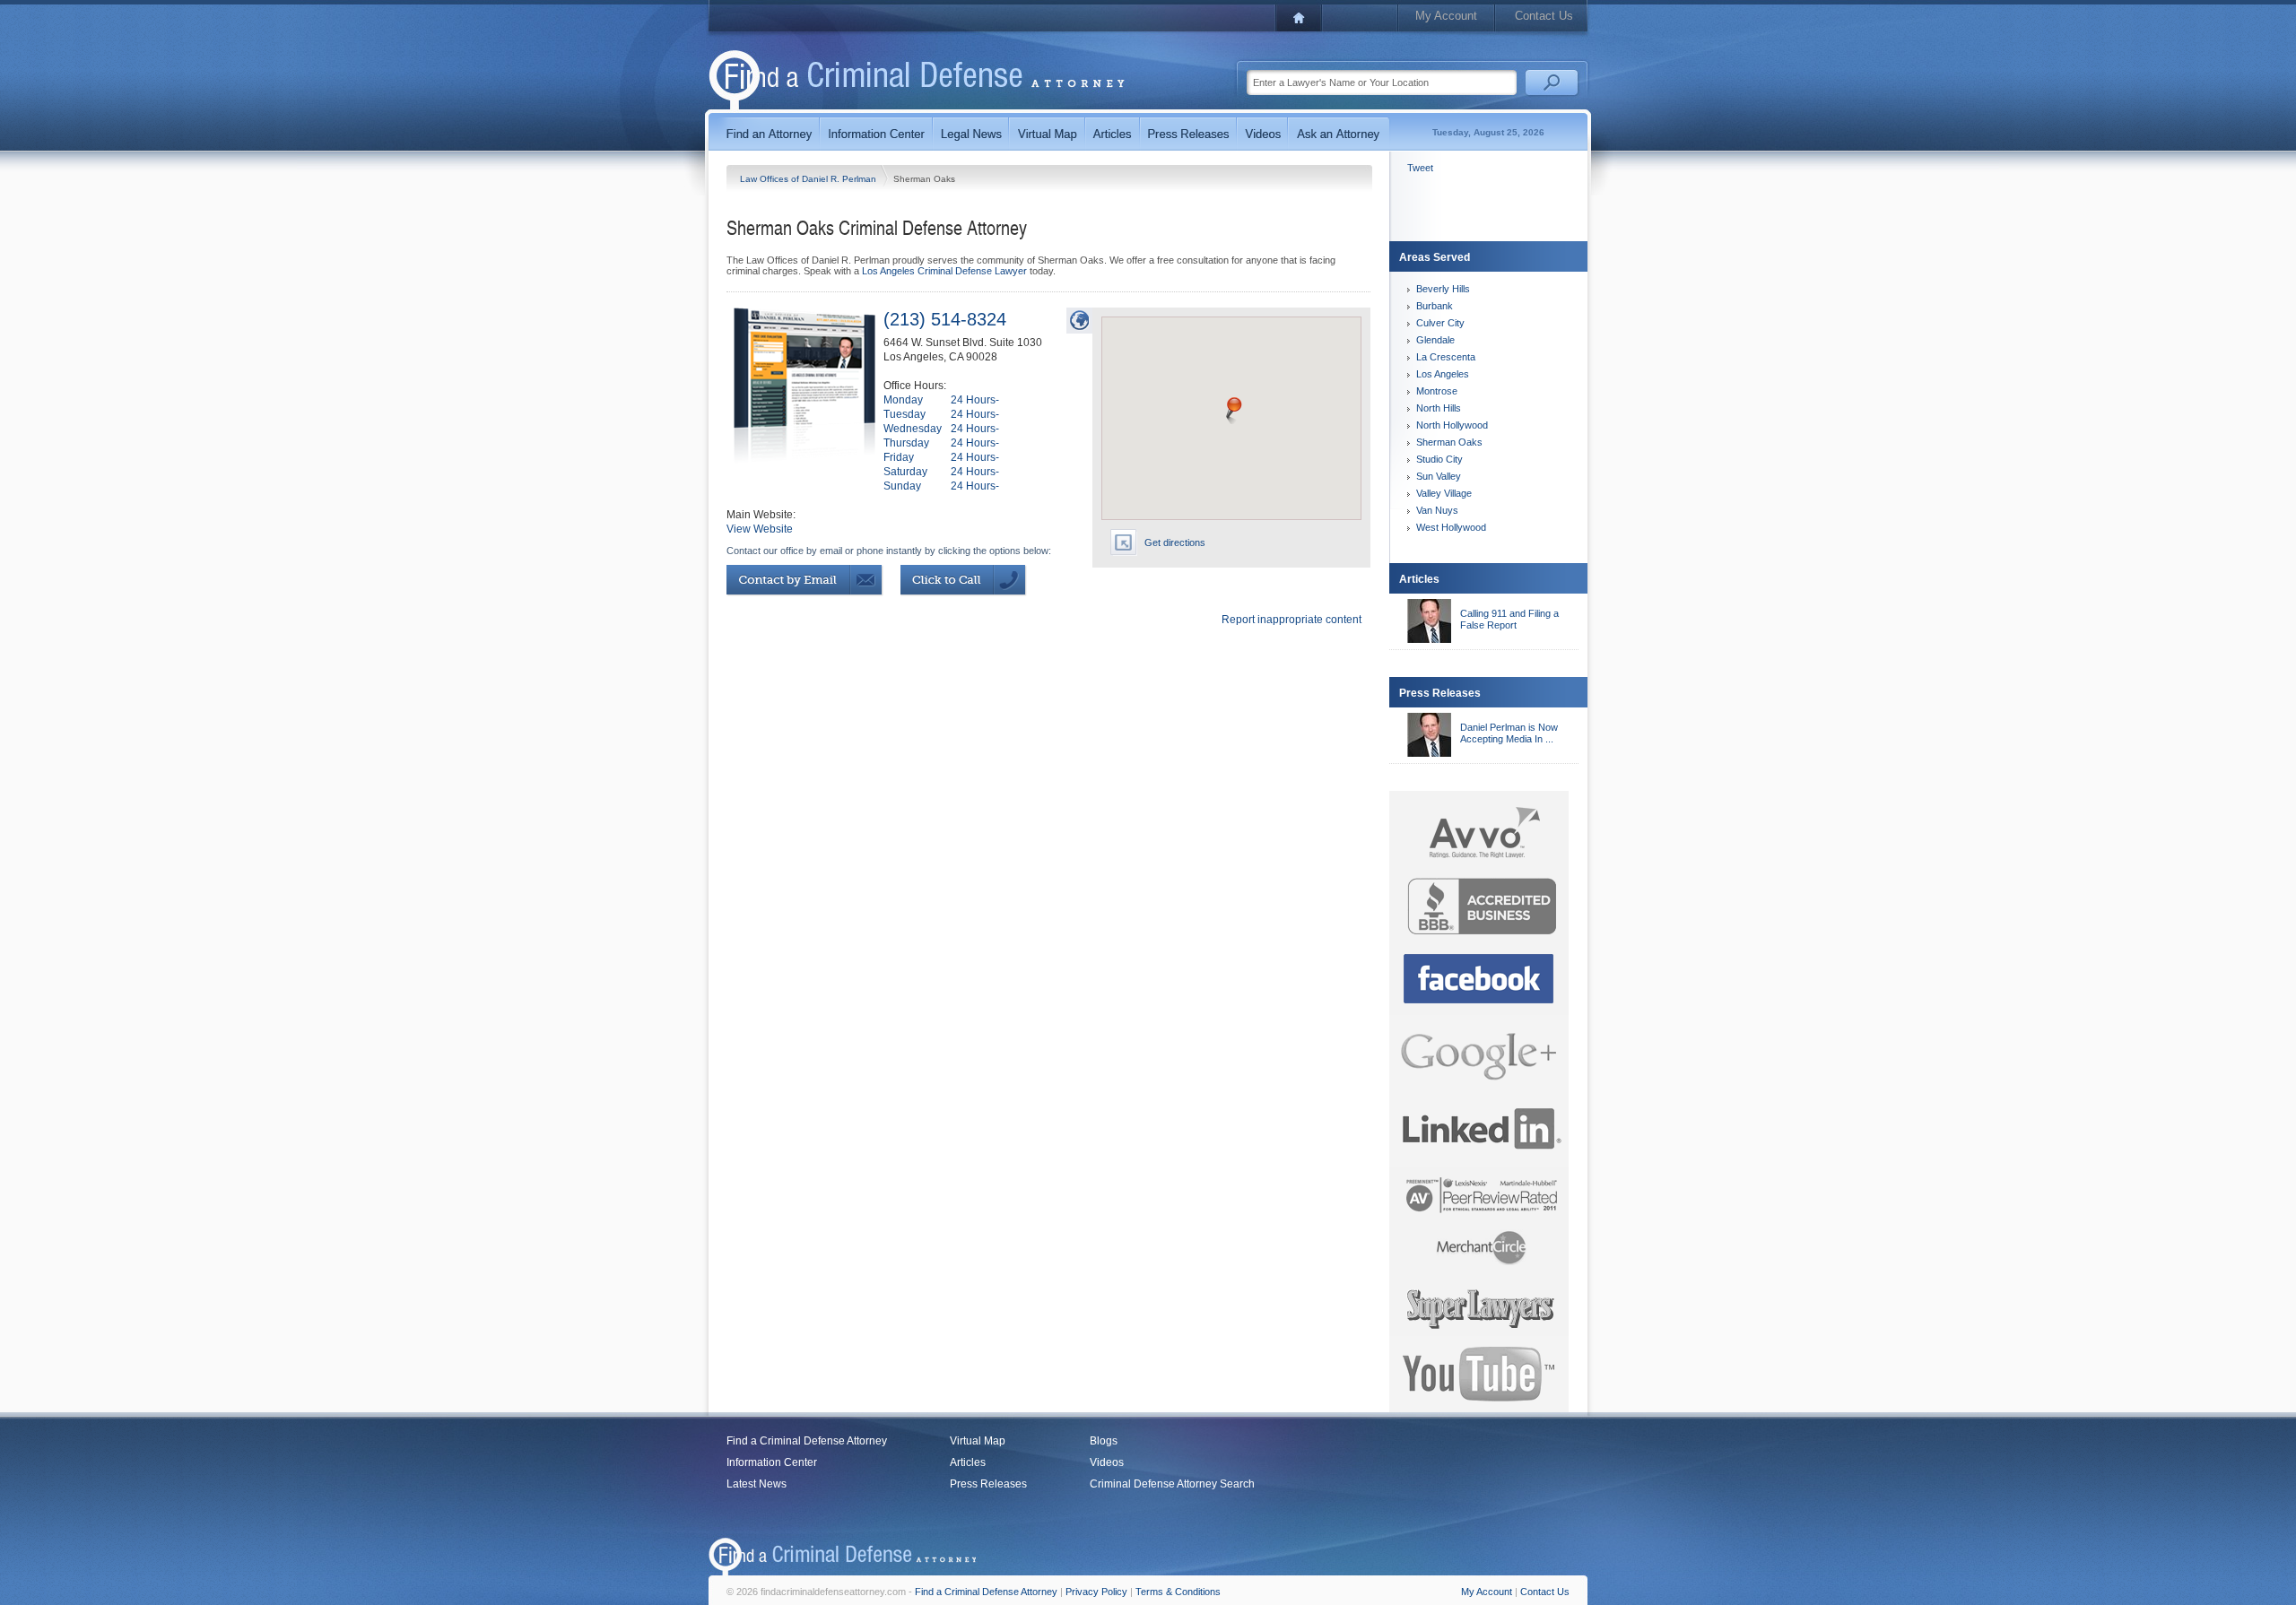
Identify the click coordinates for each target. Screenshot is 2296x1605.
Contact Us (1544, 16)
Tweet (1420, 168)
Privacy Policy (1096, 1592)
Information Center (772, 1462)
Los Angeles (1443, 374)
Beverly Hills (1443, 289)
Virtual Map (978, 1441)
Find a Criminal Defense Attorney (807, 1441)
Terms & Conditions (1178, 1592)
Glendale (1435, 340)
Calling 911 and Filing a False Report (1509, 619)
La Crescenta (1446, 357)
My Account (1446, 16)
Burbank (1435, 306)
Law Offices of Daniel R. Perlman (809, 179)
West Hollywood (1451, 527)
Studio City (1439, 459)
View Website (760, 529)
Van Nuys (1437, 510)
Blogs (1104, 1441)
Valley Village (1444, 493)
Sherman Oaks (1449, 442)
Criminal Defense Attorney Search (1172, 1484)
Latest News (757, 1484)
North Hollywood (1452, 425)
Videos (1107, 1462)
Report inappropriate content (1291, 620)
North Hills (1439, 408)
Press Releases (988, 1484)
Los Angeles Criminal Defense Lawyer (944, 271)
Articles (968, 1462)
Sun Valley (1439, 476)
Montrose (1437, 391)
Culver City (1440, 323)
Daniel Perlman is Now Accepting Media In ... (1509, 733)
